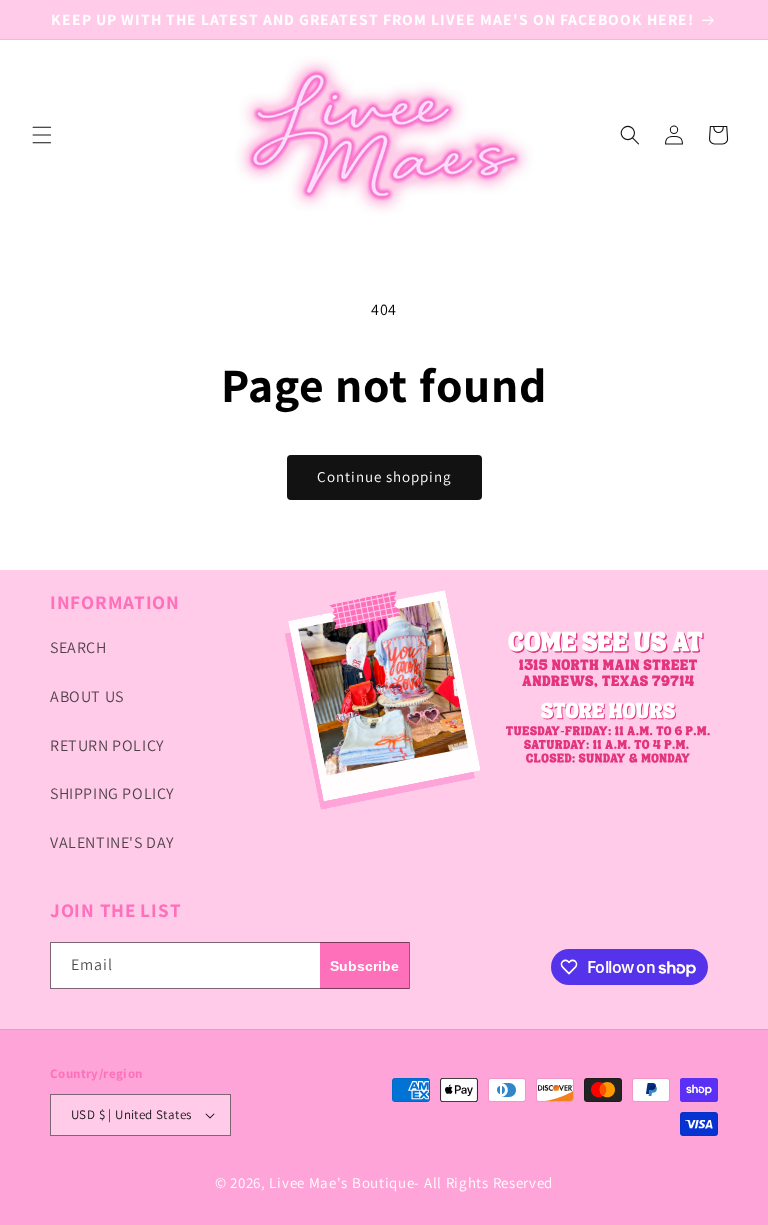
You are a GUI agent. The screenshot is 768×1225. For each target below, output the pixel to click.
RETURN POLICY (107, 745)
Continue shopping (384, 476)
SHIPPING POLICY (112, 793)
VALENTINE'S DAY (112, 842)
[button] (42, 135)
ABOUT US (87, 696)
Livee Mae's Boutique (341, 1182)
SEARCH (78, 647)
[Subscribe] (364, 965)
